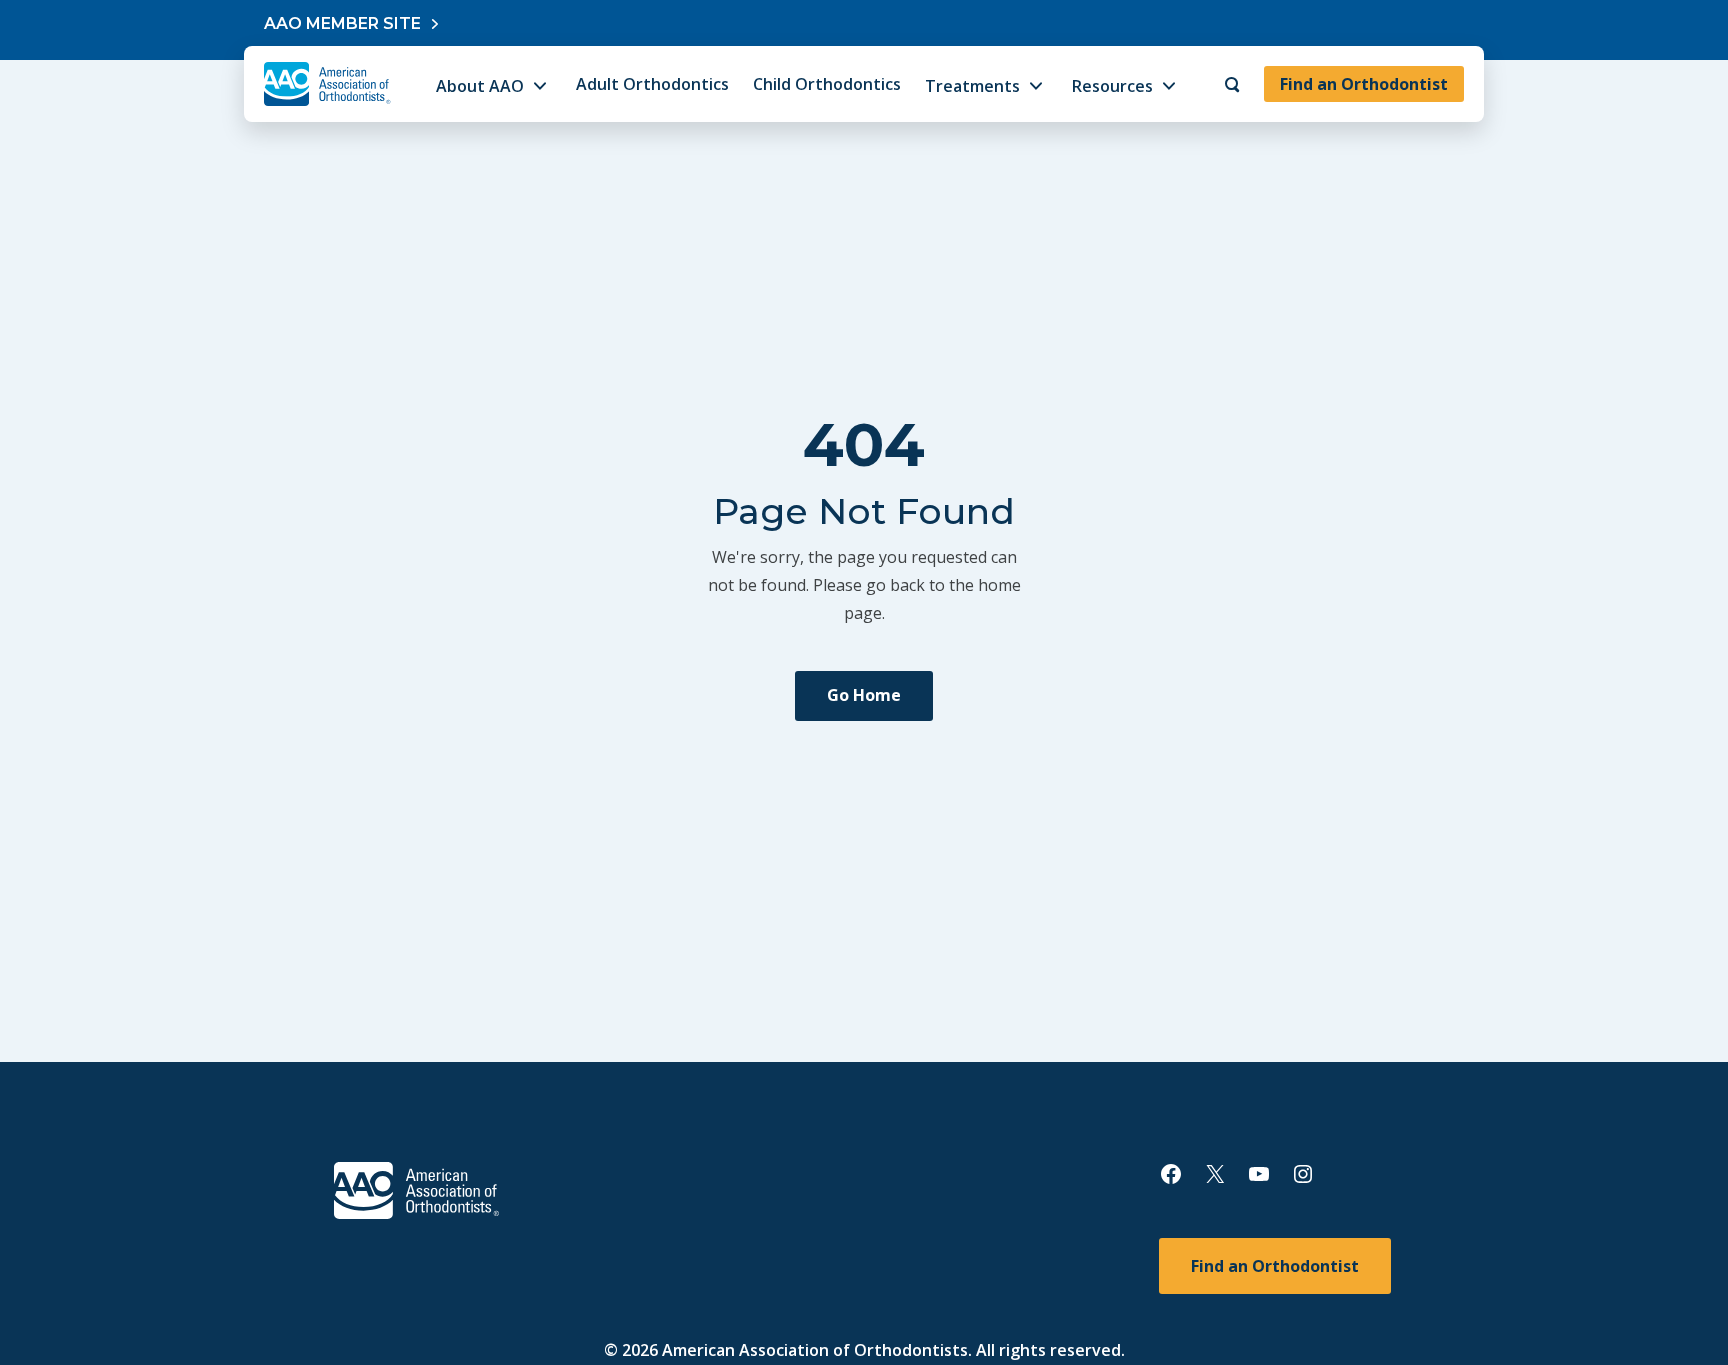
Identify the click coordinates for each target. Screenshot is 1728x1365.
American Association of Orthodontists (815, 1350)
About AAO (480, 86)
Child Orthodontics (827, 84)
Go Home (864, 695)
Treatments (972, 86)
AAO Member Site (342, 23)
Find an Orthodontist (1364, 84)
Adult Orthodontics (652, 84)
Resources (1112, 86)
